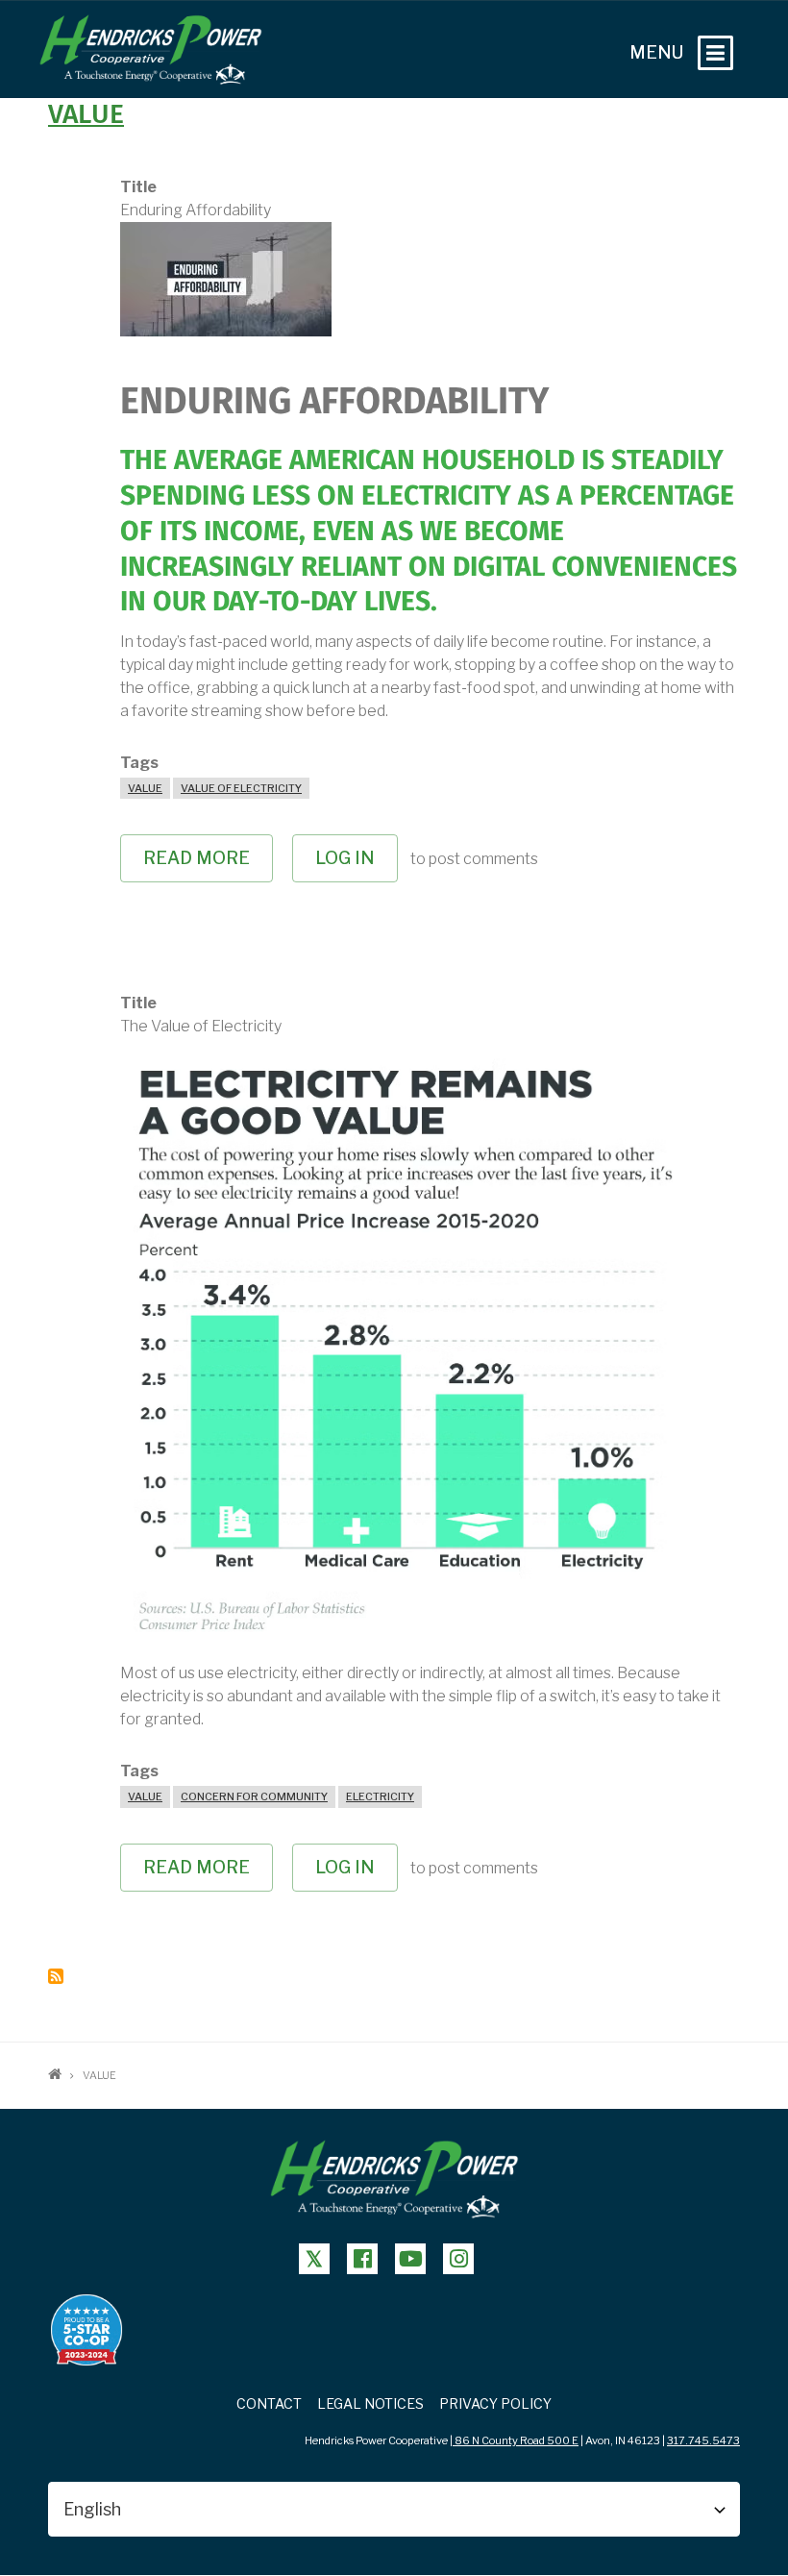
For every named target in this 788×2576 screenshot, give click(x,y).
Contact (269, 2403)
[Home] (150, 49)
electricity (380, 1796)
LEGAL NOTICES (370, 2403)
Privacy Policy (495, 2403)
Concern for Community (254, 1796)
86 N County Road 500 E (516, 2440)
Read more (208, 865)
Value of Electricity (241, 788)
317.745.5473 (703, 2440)
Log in (345, 858)
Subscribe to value (56, 1976)
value (86, 115)
